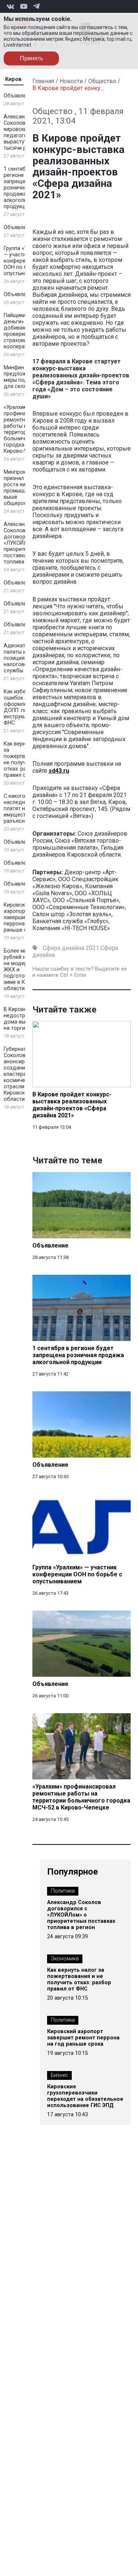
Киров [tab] (13, 79)
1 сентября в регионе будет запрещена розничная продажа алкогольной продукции (22, 188)
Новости (71, 81)
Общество (102, 81)
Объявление (19, 96)
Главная (43, 81)
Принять (31, 58)
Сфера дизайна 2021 (71, 948)
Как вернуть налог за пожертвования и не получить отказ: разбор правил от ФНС (79, 1979)
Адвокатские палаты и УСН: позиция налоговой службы (21, 658)
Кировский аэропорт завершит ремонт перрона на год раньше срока (83, 2038)
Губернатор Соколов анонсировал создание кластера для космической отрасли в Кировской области (20, 1074)
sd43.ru (59, 771)
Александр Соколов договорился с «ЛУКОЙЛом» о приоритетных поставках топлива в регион (81, 1915)
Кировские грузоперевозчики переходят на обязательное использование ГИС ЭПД (85, 2096)
